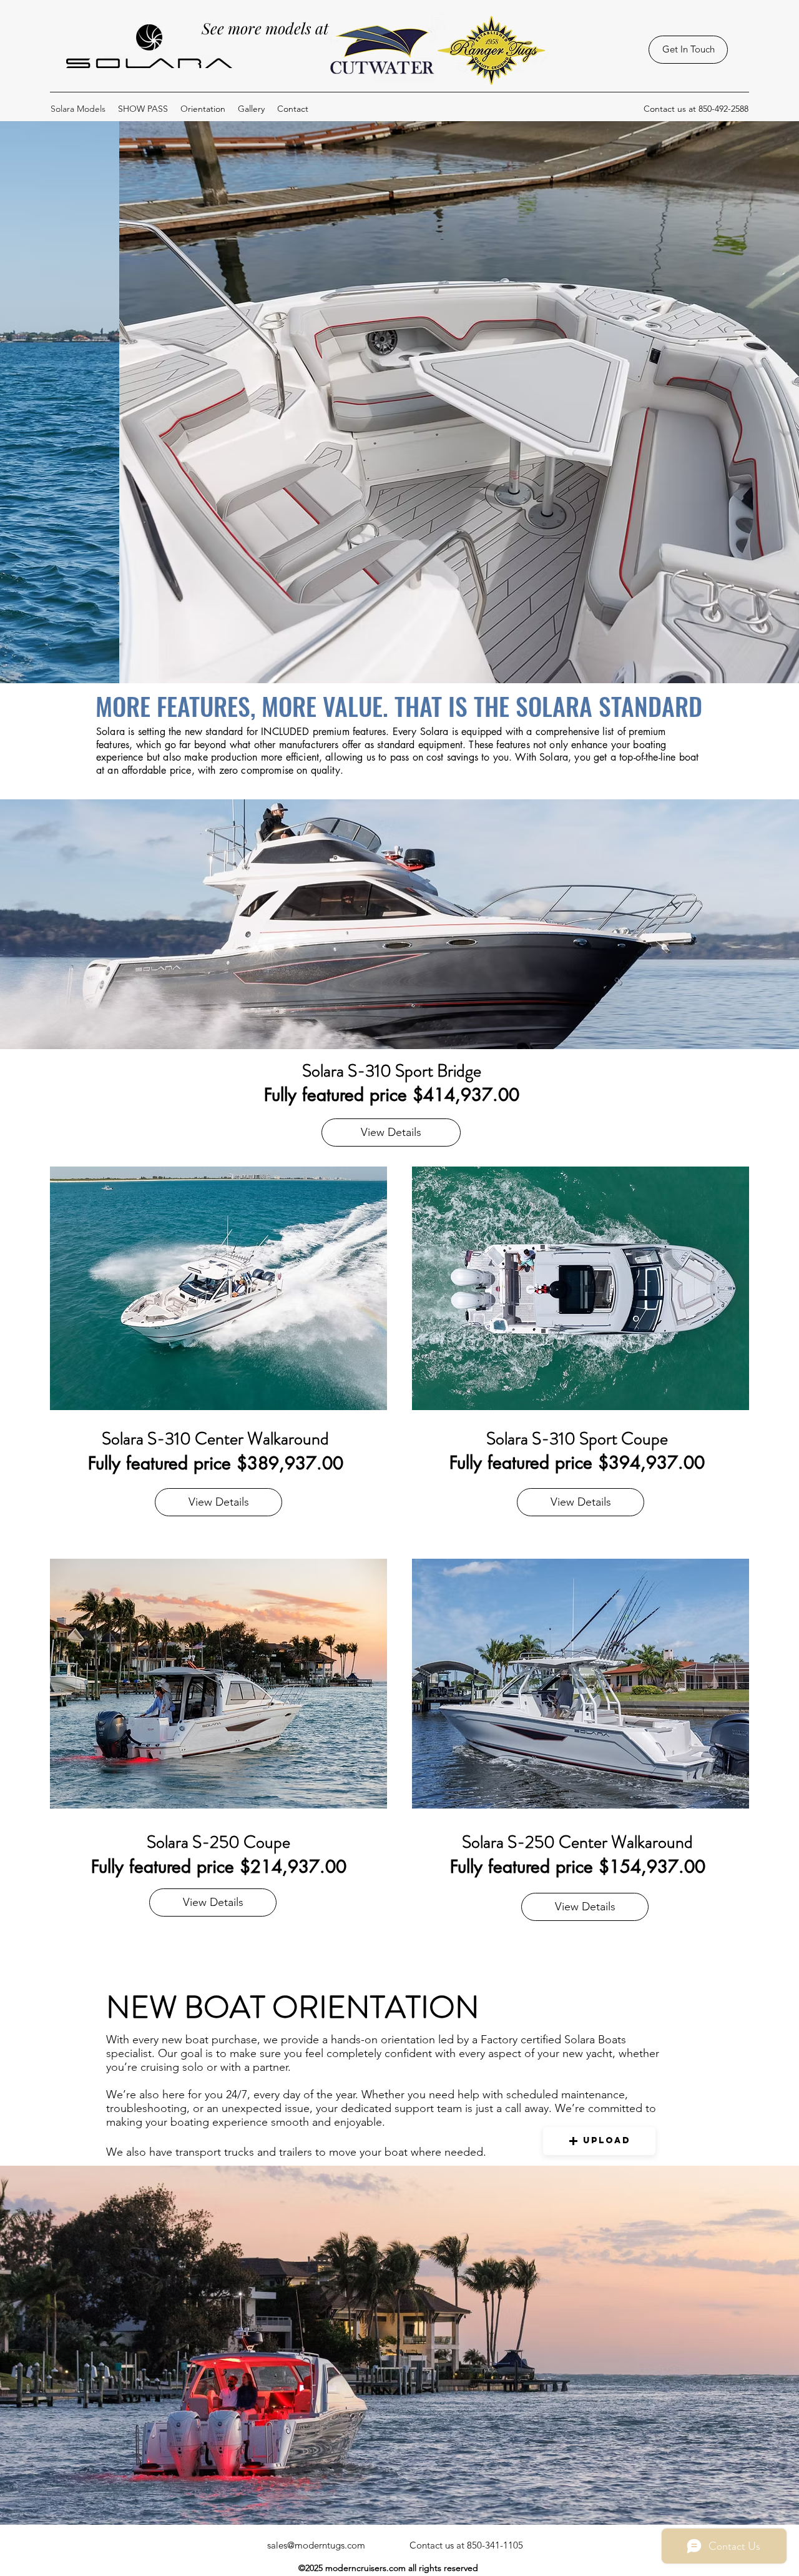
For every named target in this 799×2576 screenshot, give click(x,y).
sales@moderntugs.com (316, 2545)
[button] (599, 2141)
